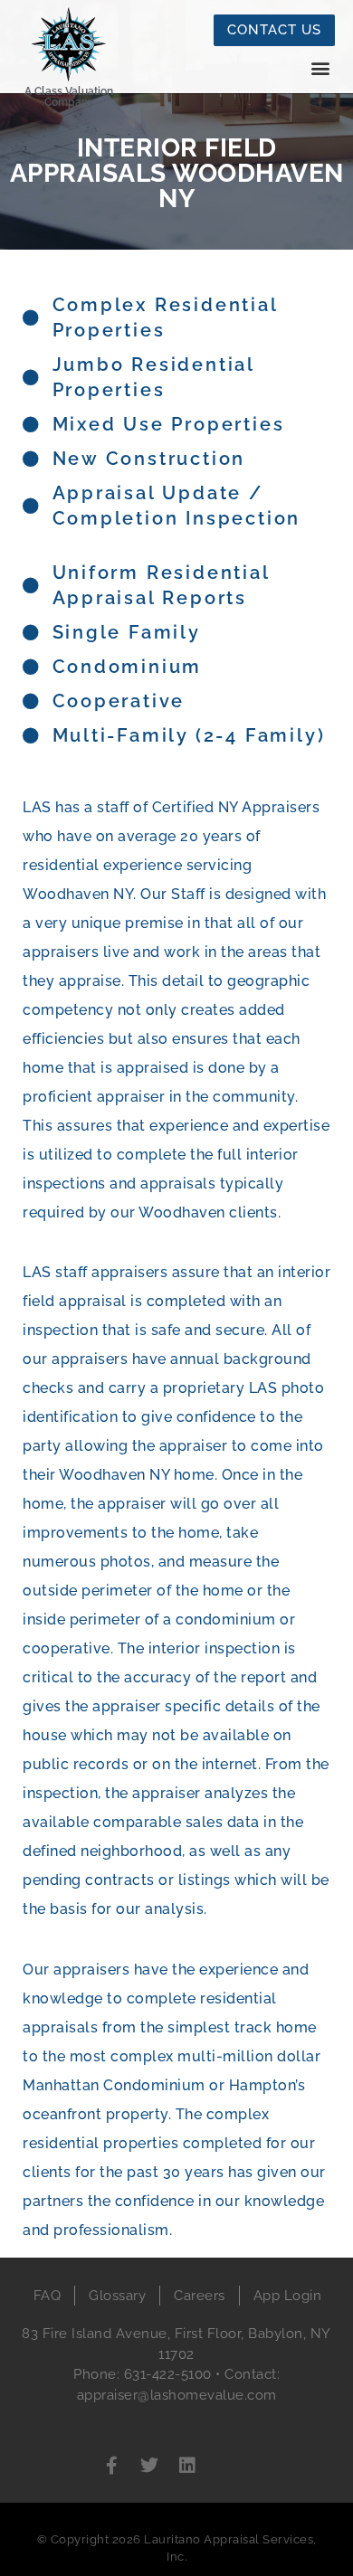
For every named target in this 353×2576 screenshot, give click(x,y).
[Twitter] (149, 2466)
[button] (320, 68)
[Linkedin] (187, 2466)
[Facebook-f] (111, 2466)
